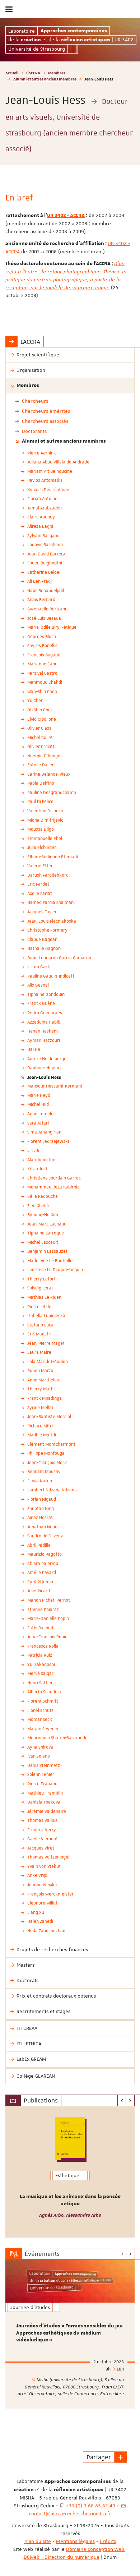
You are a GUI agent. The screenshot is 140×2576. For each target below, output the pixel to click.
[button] (121, 2457)
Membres (57, 73)
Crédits (108, 2541)
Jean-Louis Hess (44, 1077)
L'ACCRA (33, 73)
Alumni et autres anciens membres (45, 79)
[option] (70, 2172)
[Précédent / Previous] (122, 2100)
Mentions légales (75, 2541)
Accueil (12, 73)
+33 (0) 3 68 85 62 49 (90, 2506)
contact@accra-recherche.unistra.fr (70, 2513)
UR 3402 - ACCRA (66, 216)
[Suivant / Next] (130, 2100)
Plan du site (38, 2541)
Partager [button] (99, 2457)
